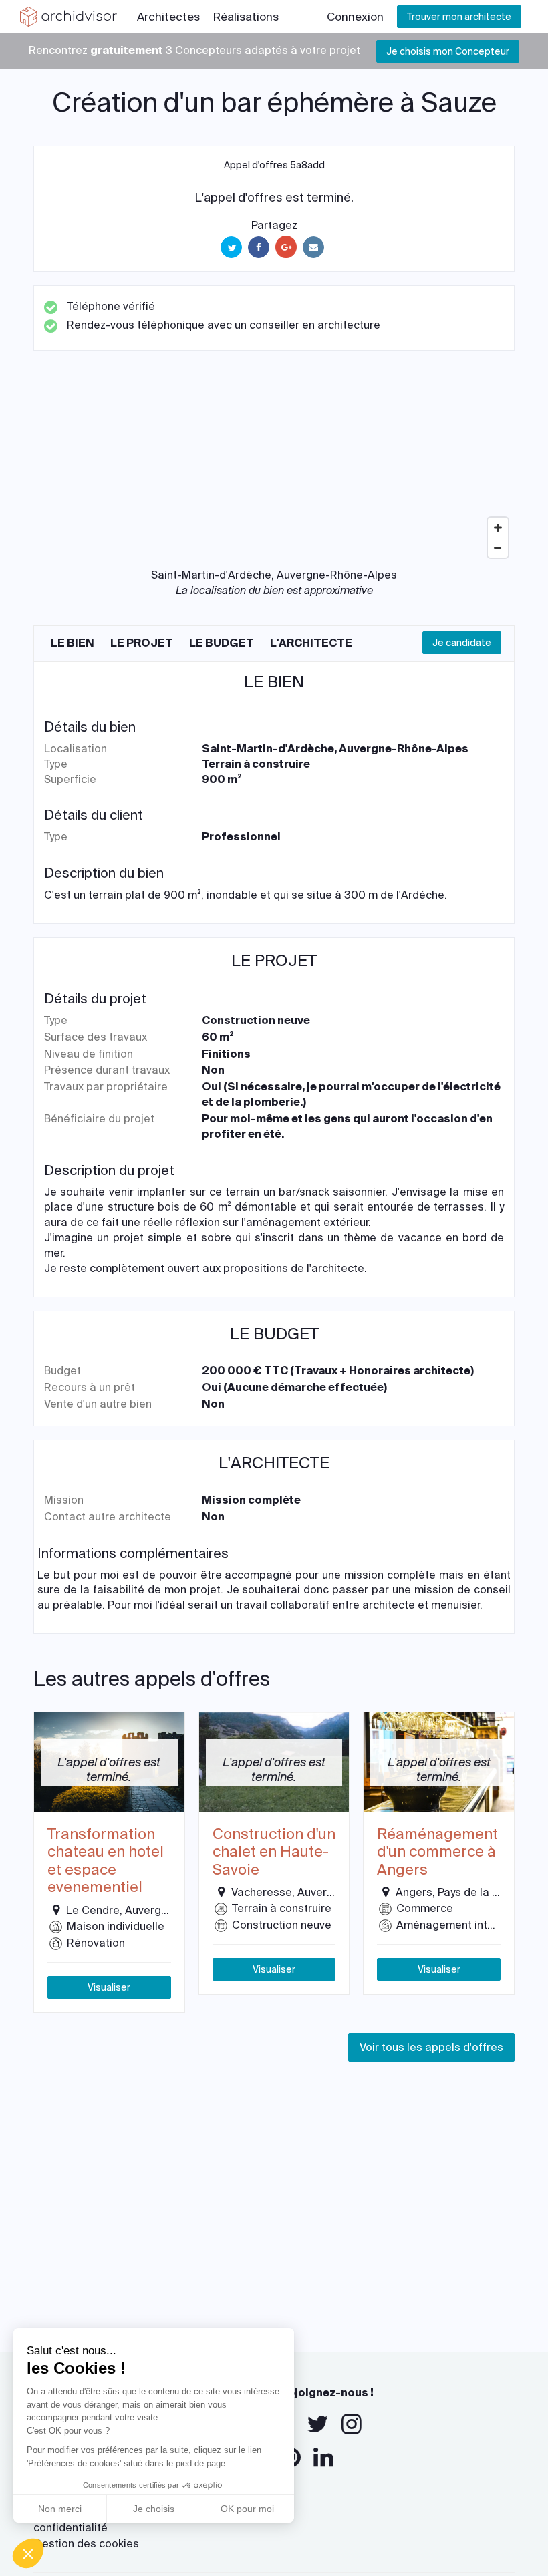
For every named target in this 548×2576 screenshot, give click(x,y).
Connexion (355, 17)
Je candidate (462, 643)
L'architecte (311, 643)
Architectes (168, 17)
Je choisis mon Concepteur (448, 51)
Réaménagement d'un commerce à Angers (437, 1852)
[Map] (274, 464)
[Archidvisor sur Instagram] (352, 2424)
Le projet (142, 643)
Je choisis (154, 2509)
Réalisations (246, 17)
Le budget (222, 643)
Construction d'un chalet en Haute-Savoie (274, 1852)
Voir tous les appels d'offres (431, 2047)
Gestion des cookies (86, 2544)
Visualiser (109, 1987)
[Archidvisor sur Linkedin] (323, 2458)
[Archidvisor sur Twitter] (318, 2424)
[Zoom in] (498, 528)
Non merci (60, 2509)
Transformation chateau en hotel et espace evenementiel (106, 1861)
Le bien (73, 643)
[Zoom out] (498, 548)
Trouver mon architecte (459, 17)
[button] (28, 2553)
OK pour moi (247, 2509)
